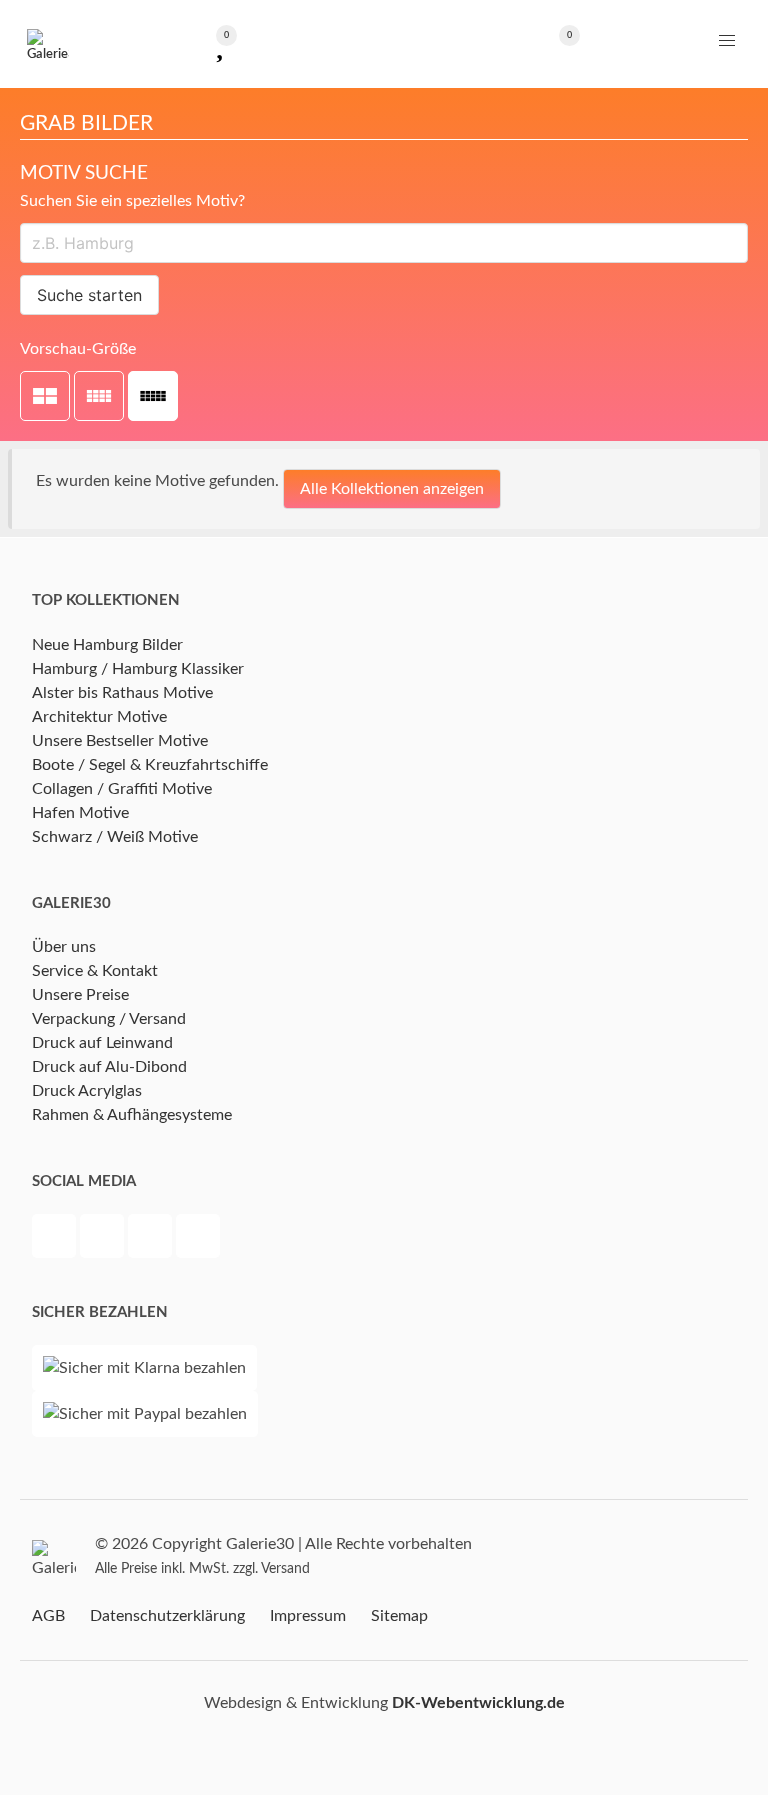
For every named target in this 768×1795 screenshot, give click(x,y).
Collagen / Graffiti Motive (122, 789)
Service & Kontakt (95, 971)
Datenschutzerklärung (167, 1616)
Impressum (308, 1616)
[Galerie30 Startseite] (48, 44)
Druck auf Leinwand (102, 1043)
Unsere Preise (80, 995)
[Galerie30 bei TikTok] (198, 1239)
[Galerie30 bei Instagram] (152, 1239)
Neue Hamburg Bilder (107, 645)
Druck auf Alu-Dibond (109, 1067)
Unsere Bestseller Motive (120, 741)
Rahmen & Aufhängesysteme (132, 1115)
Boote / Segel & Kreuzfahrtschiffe (150, 765)
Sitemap (399, 1616)
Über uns (64, 947)
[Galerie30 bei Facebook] (56, 1239)
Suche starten (89, 295)
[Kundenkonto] (384, 43)
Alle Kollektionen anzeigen (392, 489)
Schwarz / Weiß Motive (115, 837)
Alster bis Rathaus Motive (122, 693)
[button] (727, 41)
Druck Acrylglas (87, 1091)
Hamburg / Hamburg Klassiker (138, 669)
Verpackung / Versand (109, 1019)
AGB (48, 1616)
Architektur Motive (99, 717)
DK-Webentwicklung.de (478, 1703)
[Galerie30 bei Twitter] (104, 1239)
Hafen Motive (80, 813)
